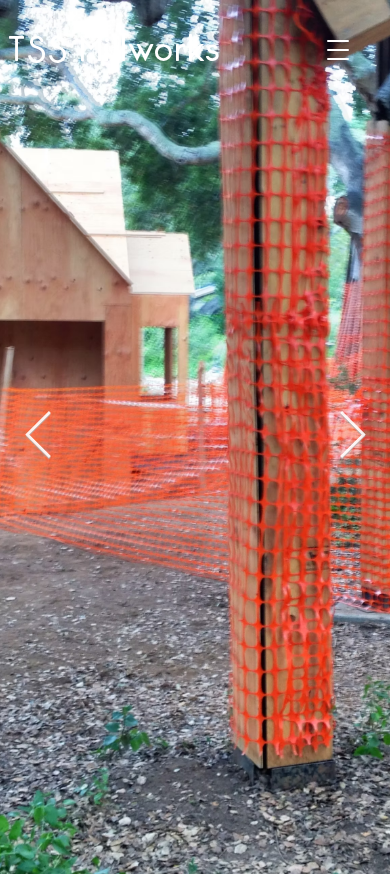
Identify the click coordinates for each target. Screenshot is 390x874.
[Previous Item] (38, 437)
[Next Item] (352, 437)
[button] (338, 50)
